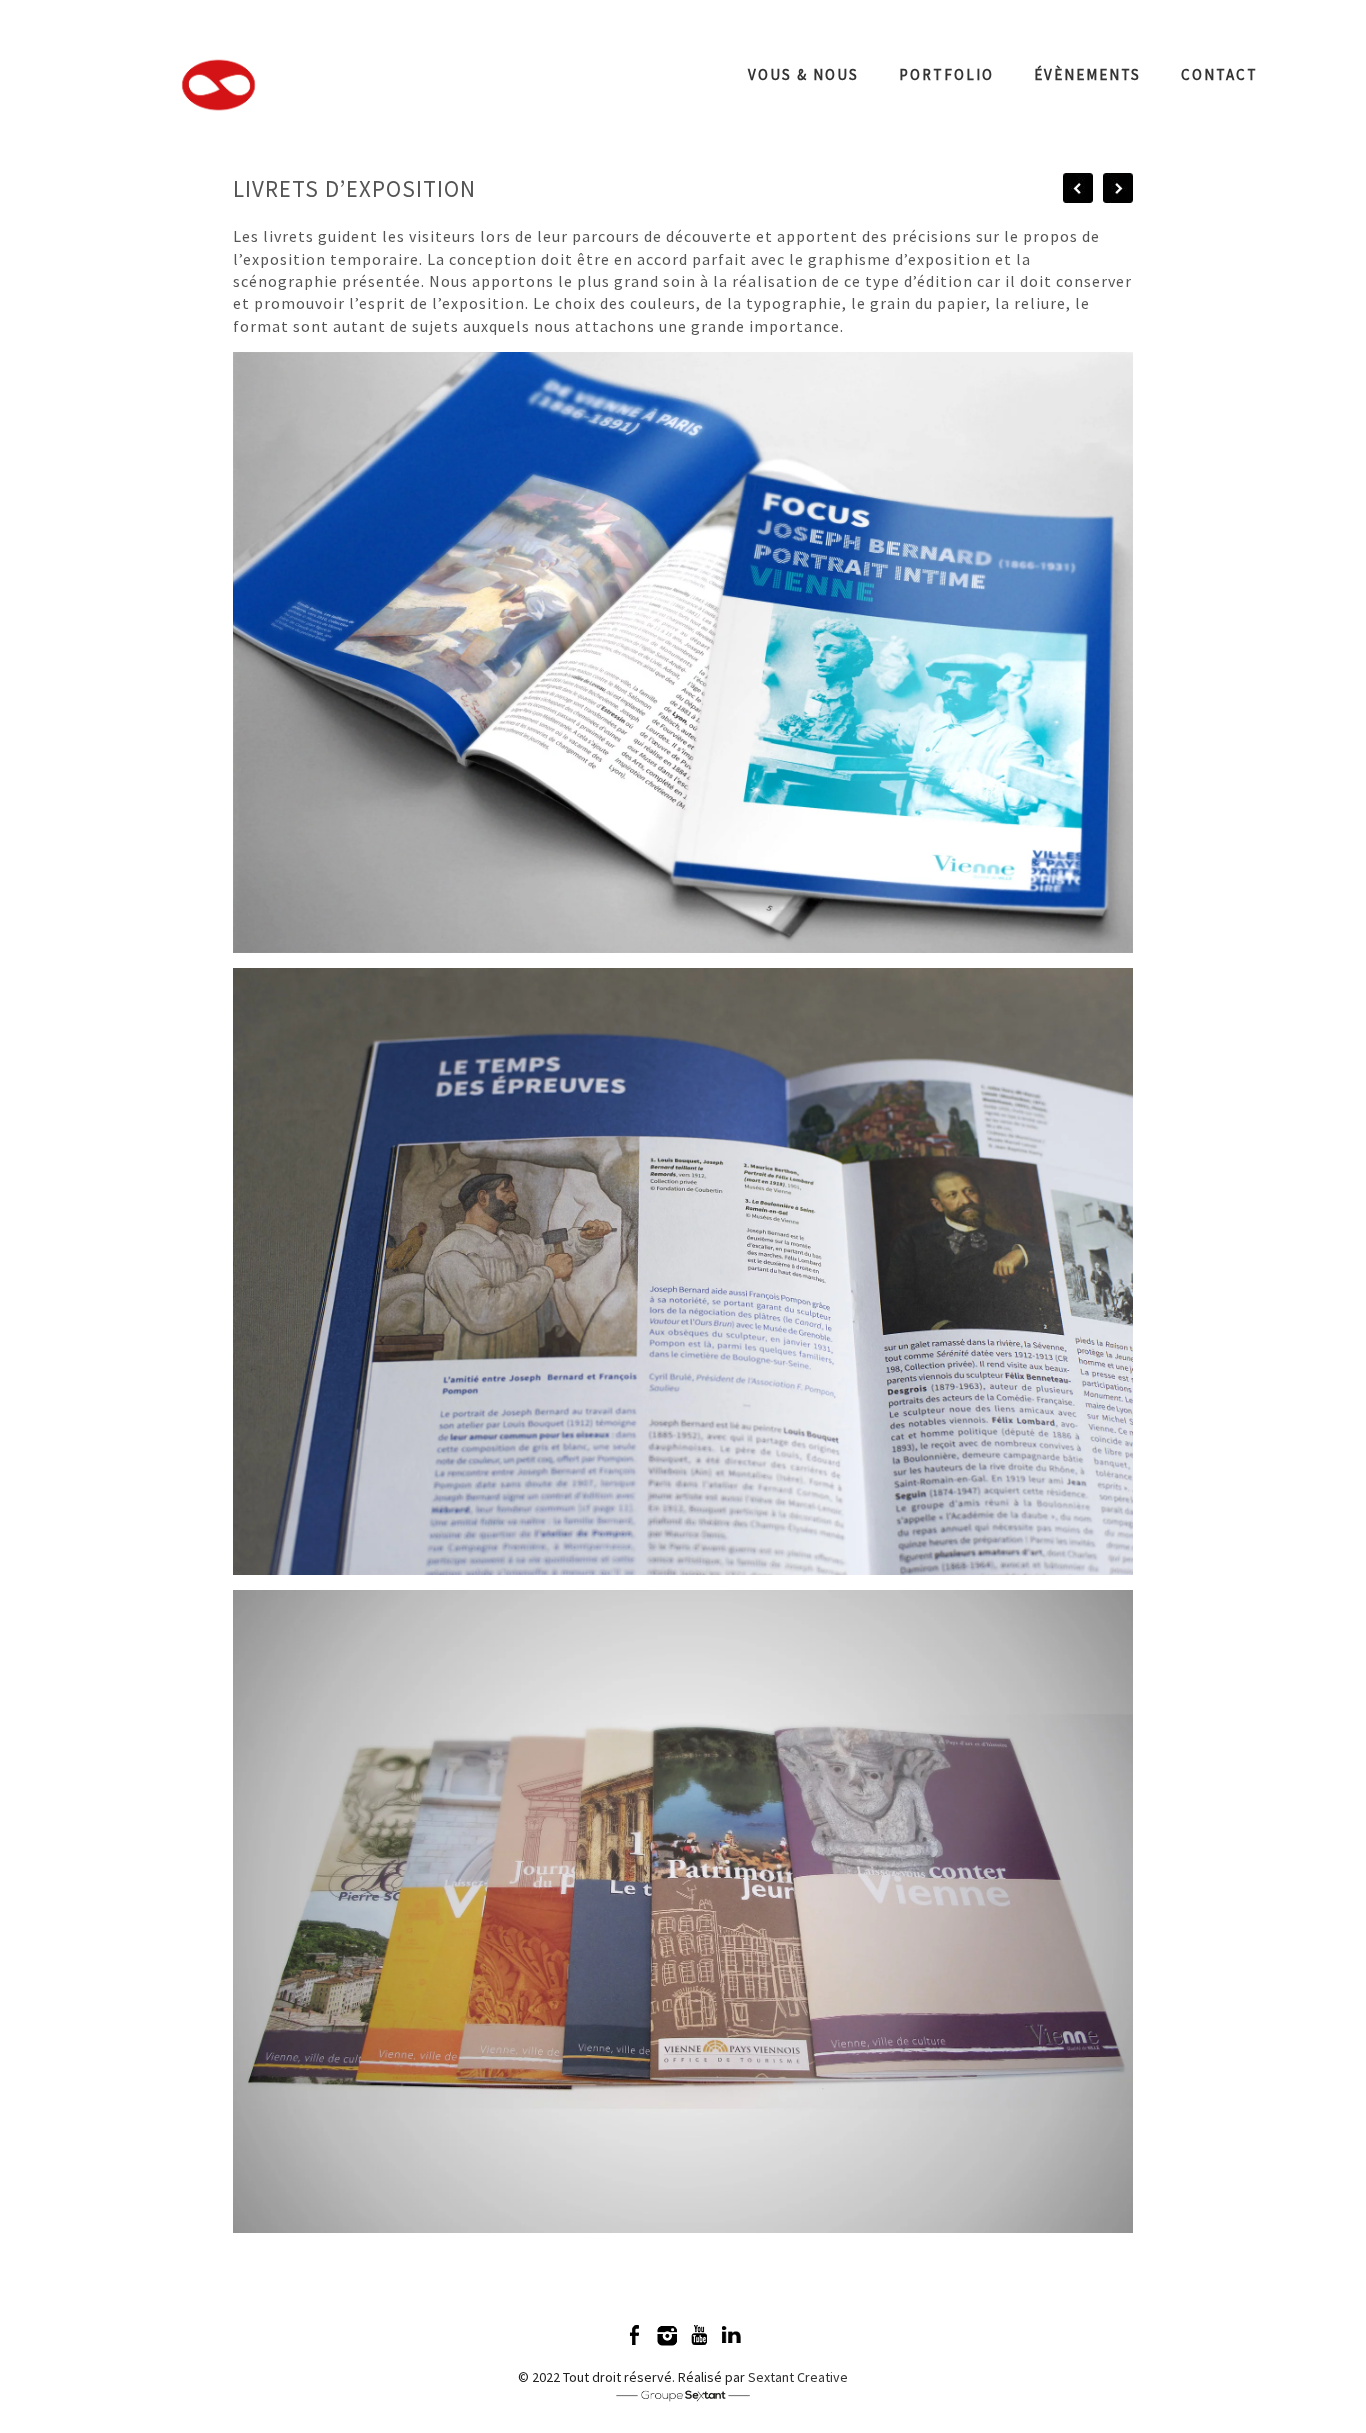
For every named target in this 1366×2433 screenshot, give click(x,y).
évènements (1087, 74)
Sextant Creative (798, 2377)
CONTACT (1219, 74)
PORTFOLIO (946, 74)
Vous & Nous (803, 74)
